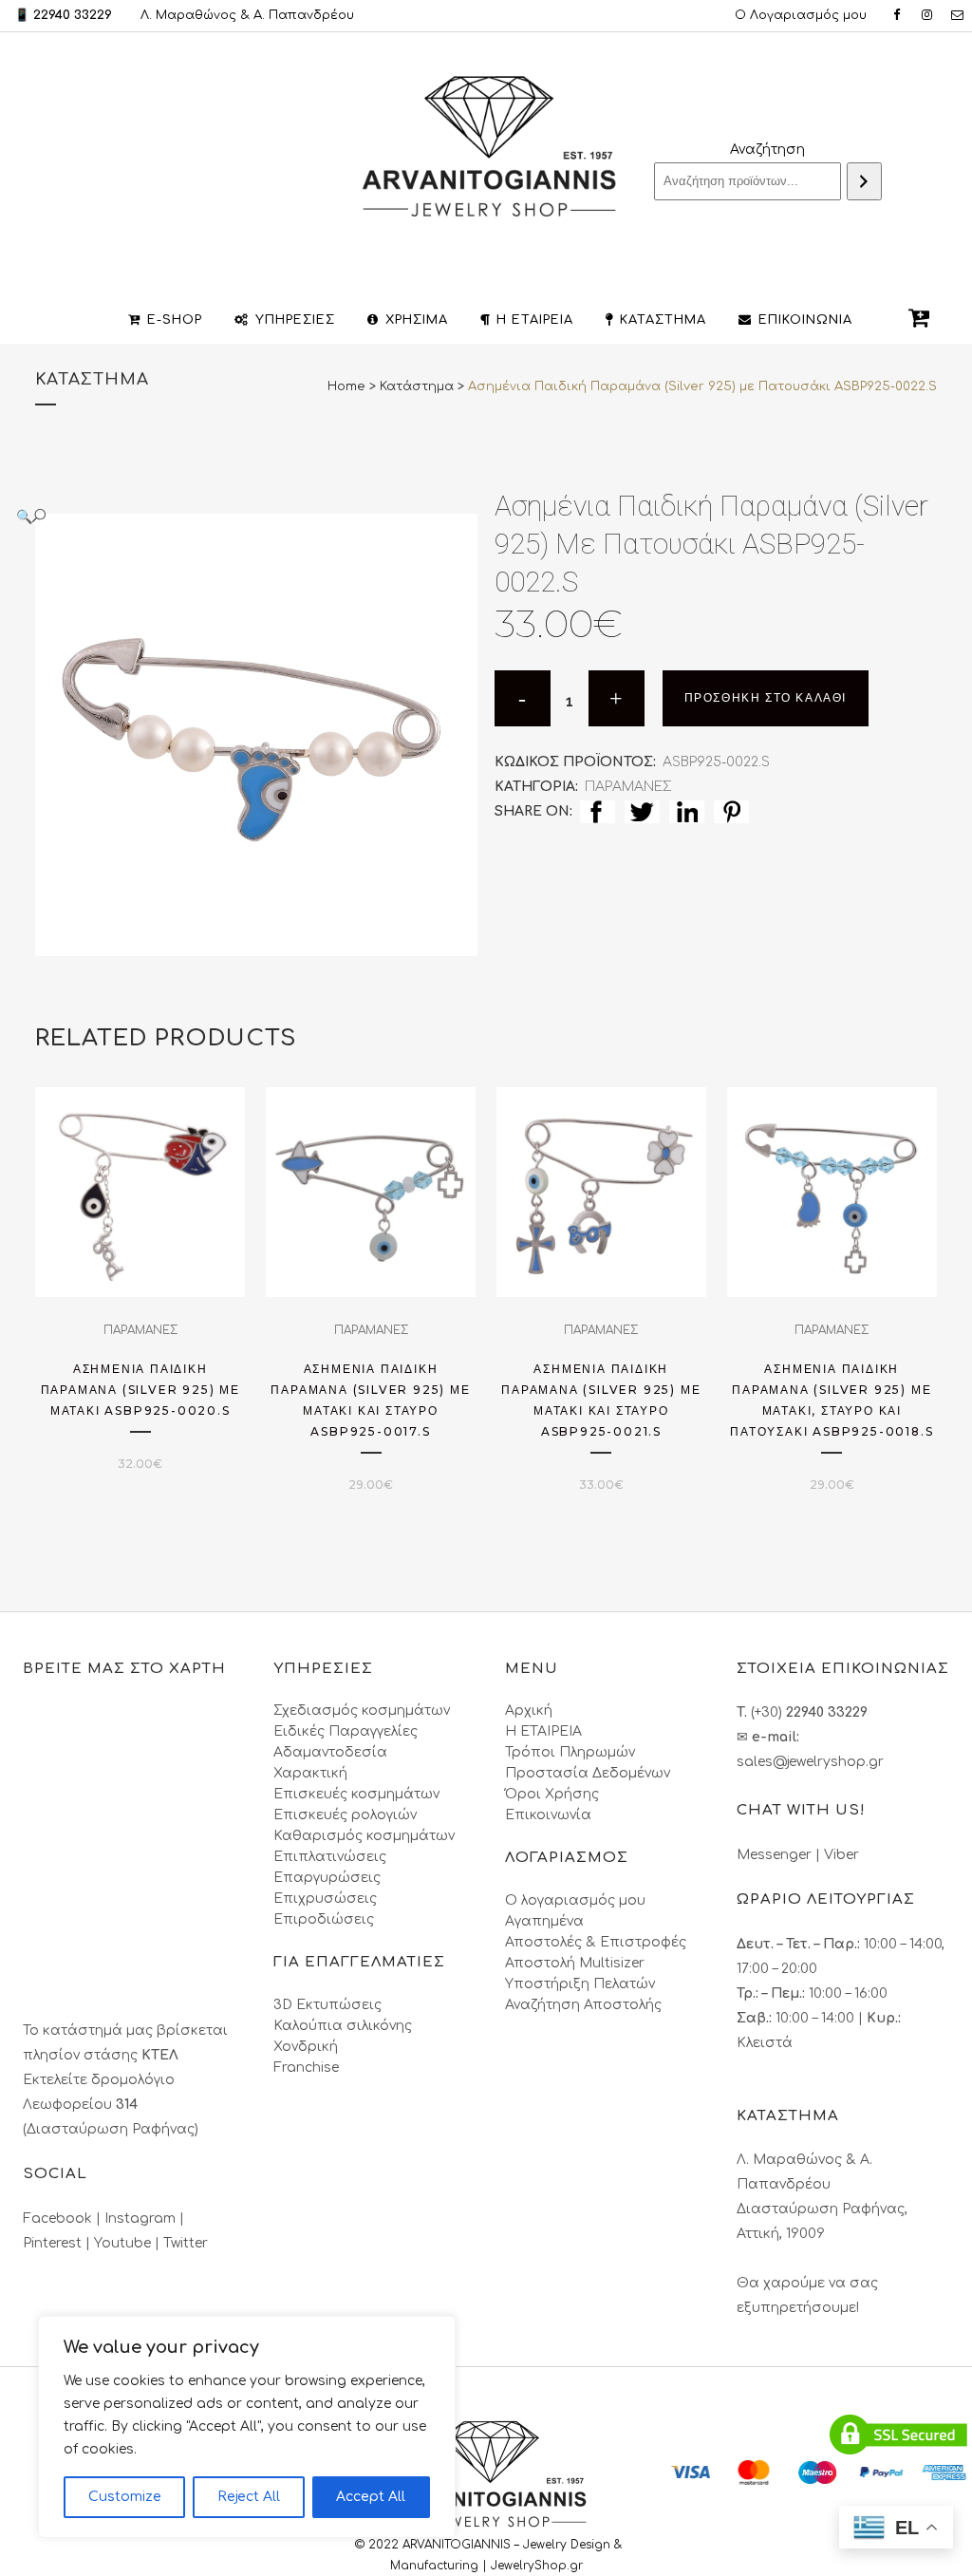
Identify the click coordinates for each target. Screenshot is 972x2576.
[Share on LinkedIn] (687, 811)
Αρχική (529, 1711)
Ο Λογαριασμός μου (801, 15)
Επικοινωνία (548, 1815)
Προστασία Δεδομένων (588, 1773)
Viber (841, 1855)
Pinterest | (58, 2243)
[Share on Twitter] (642, 811)
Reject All (249, 2497)
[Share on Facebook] (598, 811)
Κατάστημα (417, 386)
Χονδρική (306, 2047)
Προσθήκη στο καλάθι (766, 698)
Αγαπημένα (544, 1921)
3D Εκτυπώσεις (327, 2005)
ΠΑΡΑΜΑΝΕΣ (628, 787)
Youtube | (129, 2243)
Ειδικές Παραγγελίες (346, 1731)
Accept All (371, 2497)
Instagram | (144, 2219)
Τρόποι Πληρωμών (570, 1752)
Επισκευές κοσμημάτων (356, 1794)
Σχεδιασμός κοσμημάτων (362, 1711)
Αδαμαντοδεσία (330, 1752)
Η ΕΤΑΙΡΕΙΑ (543, 1731)
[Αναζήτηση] (864, 181)
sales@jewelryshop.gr (810, 1762)
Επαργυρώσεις (327, 1878)
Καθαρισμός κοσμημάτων (364, 1836)
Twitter (186, 2243)
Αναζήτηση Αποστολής (583, 2005)
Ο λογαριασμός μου (575, 1900)
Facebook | (64, 2219)
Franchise (306, 2068)
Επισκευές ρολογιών (345, 1815)
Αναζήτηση (767, 150)
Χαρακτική (310, 1773)
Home (346, 386)
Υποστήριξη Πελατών (580, 1984)
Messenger (774, 1855)
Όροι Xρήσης (552, 1794)
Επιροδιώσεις (324, 1919)
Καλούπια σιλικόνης (343, 2026)
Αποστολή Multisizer (575, 1963)
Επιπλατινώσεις (330, 1857)
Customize (125, 2497)
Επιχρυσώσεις (325, 1899)
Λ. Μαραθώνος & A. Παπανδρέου (247, 15)
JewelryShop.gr (539, 2566)
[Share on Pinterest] (731, 811)
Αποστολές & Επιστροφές (596, 1942)
